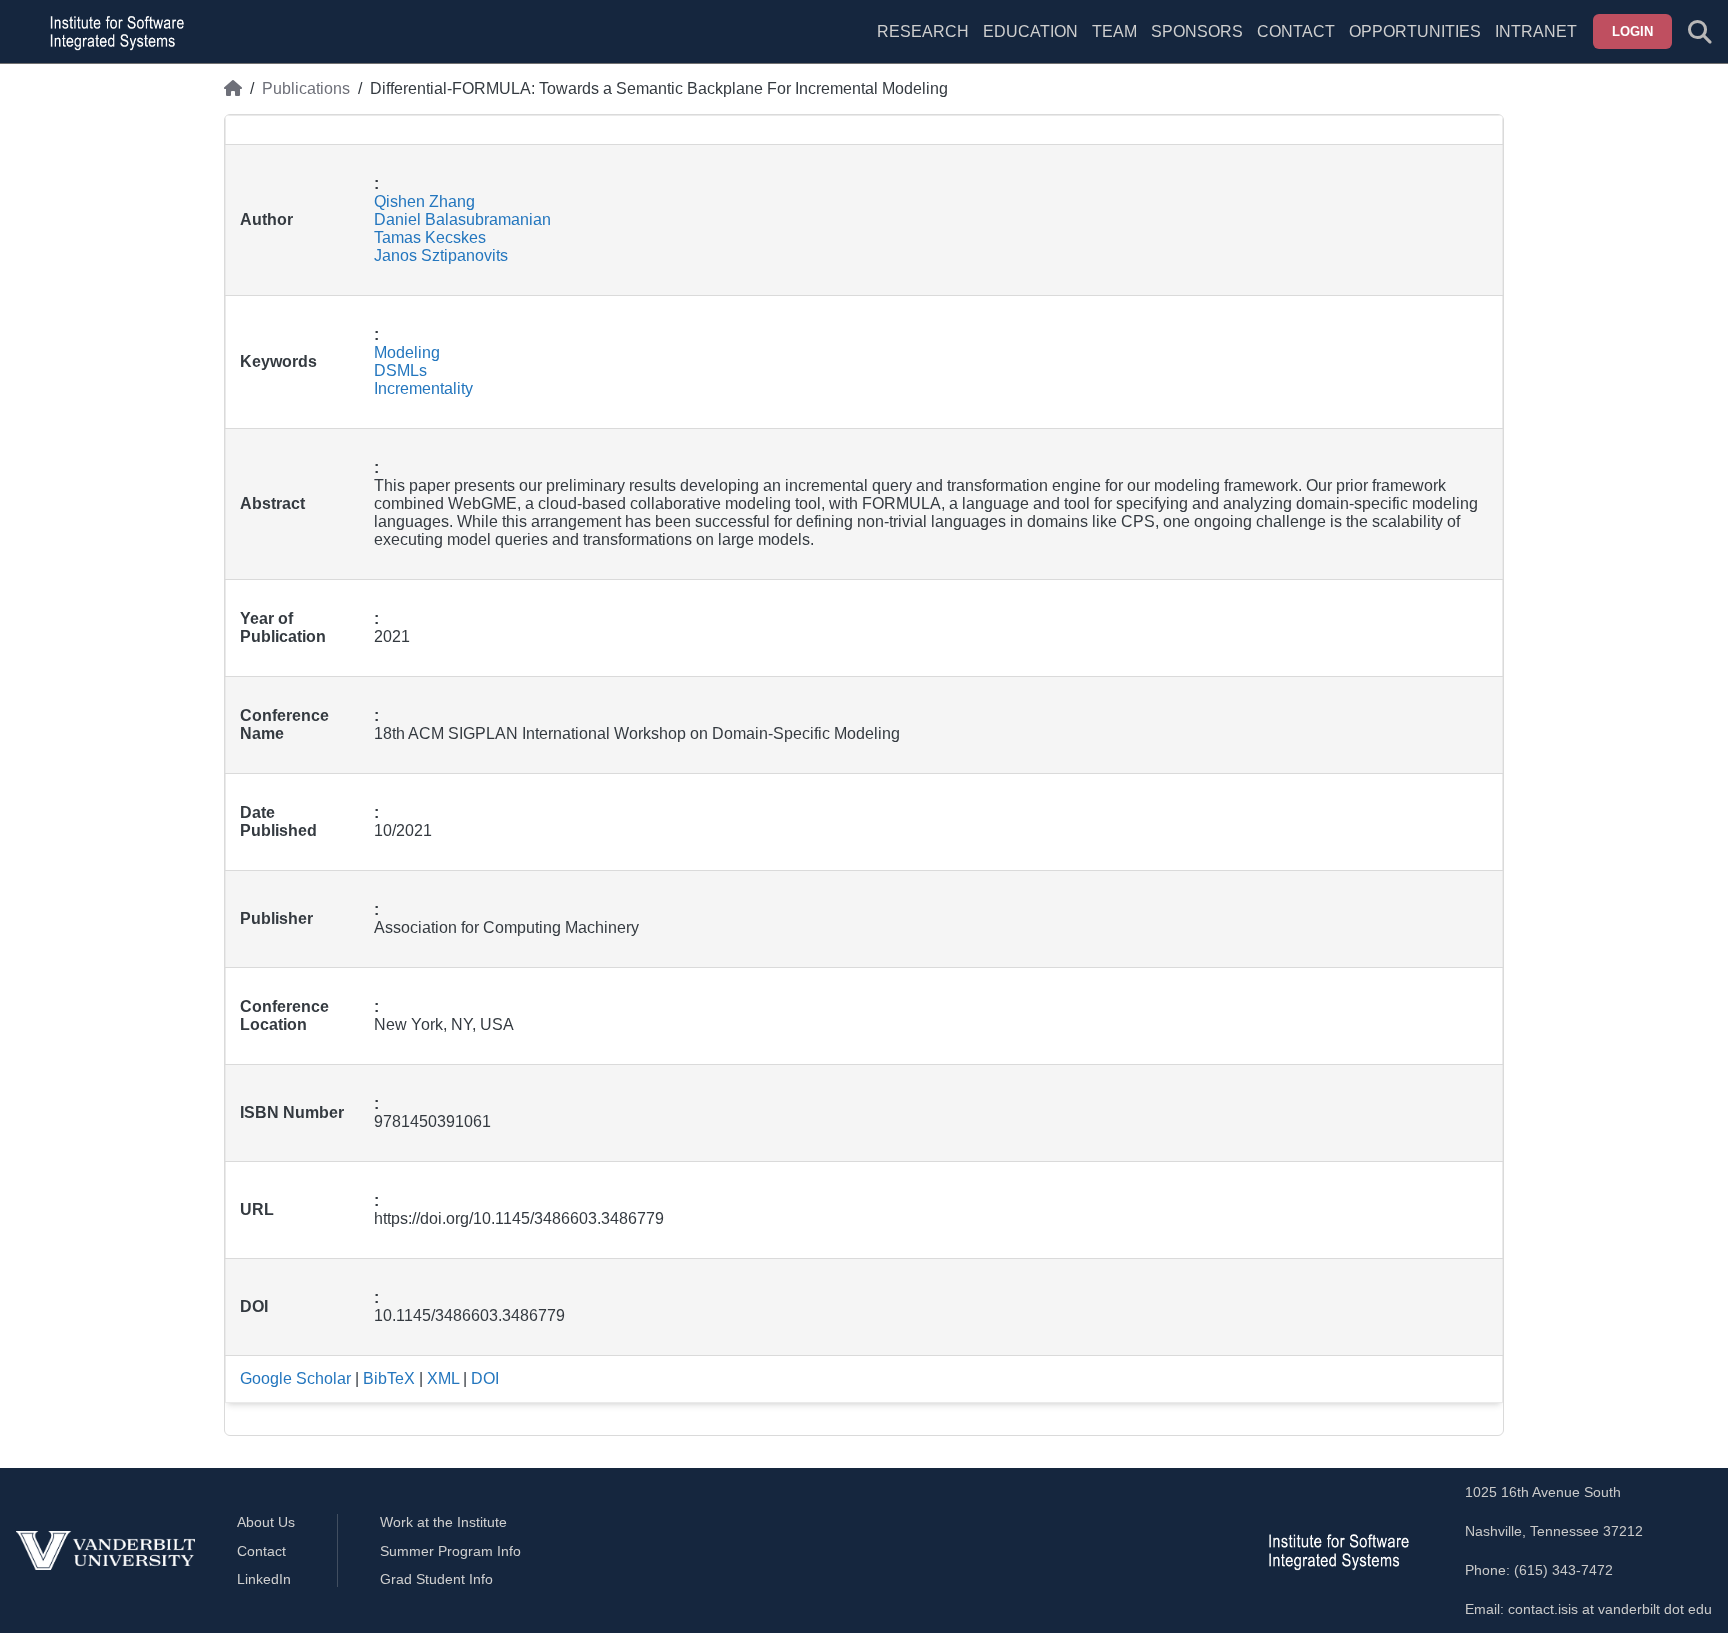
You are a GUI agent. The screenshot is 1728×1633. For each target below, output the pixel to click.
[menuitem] (1114, 44)
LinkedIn (264, 1579)
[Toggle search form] (1700, 32)
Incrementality (423, 388)
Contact (1296, 31)
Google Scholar (295, 1378)
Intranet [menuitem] (1536, 31)
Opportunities (1415, 31)
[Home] (233, 89)
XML (443, 1378)
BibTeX (389, 1378)
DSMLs (400, 370)
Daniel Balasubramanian (462, 219)
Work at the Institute (443, 1522)
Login (1632, 31)
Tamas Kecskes (430, 237)
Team (1114, 31)
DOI (485, 1378)
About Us (266, 1522)
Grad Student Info (436, 1579)
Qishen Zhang (424, 201)
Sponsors (1197, 31)
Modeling (407, 352)
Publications (306, 88)
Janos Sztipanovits (441, 255)
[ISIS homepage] (112, 32)
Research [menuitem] (923, 31)
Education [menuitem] (1030, 31)
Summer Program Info (450, 1551)
